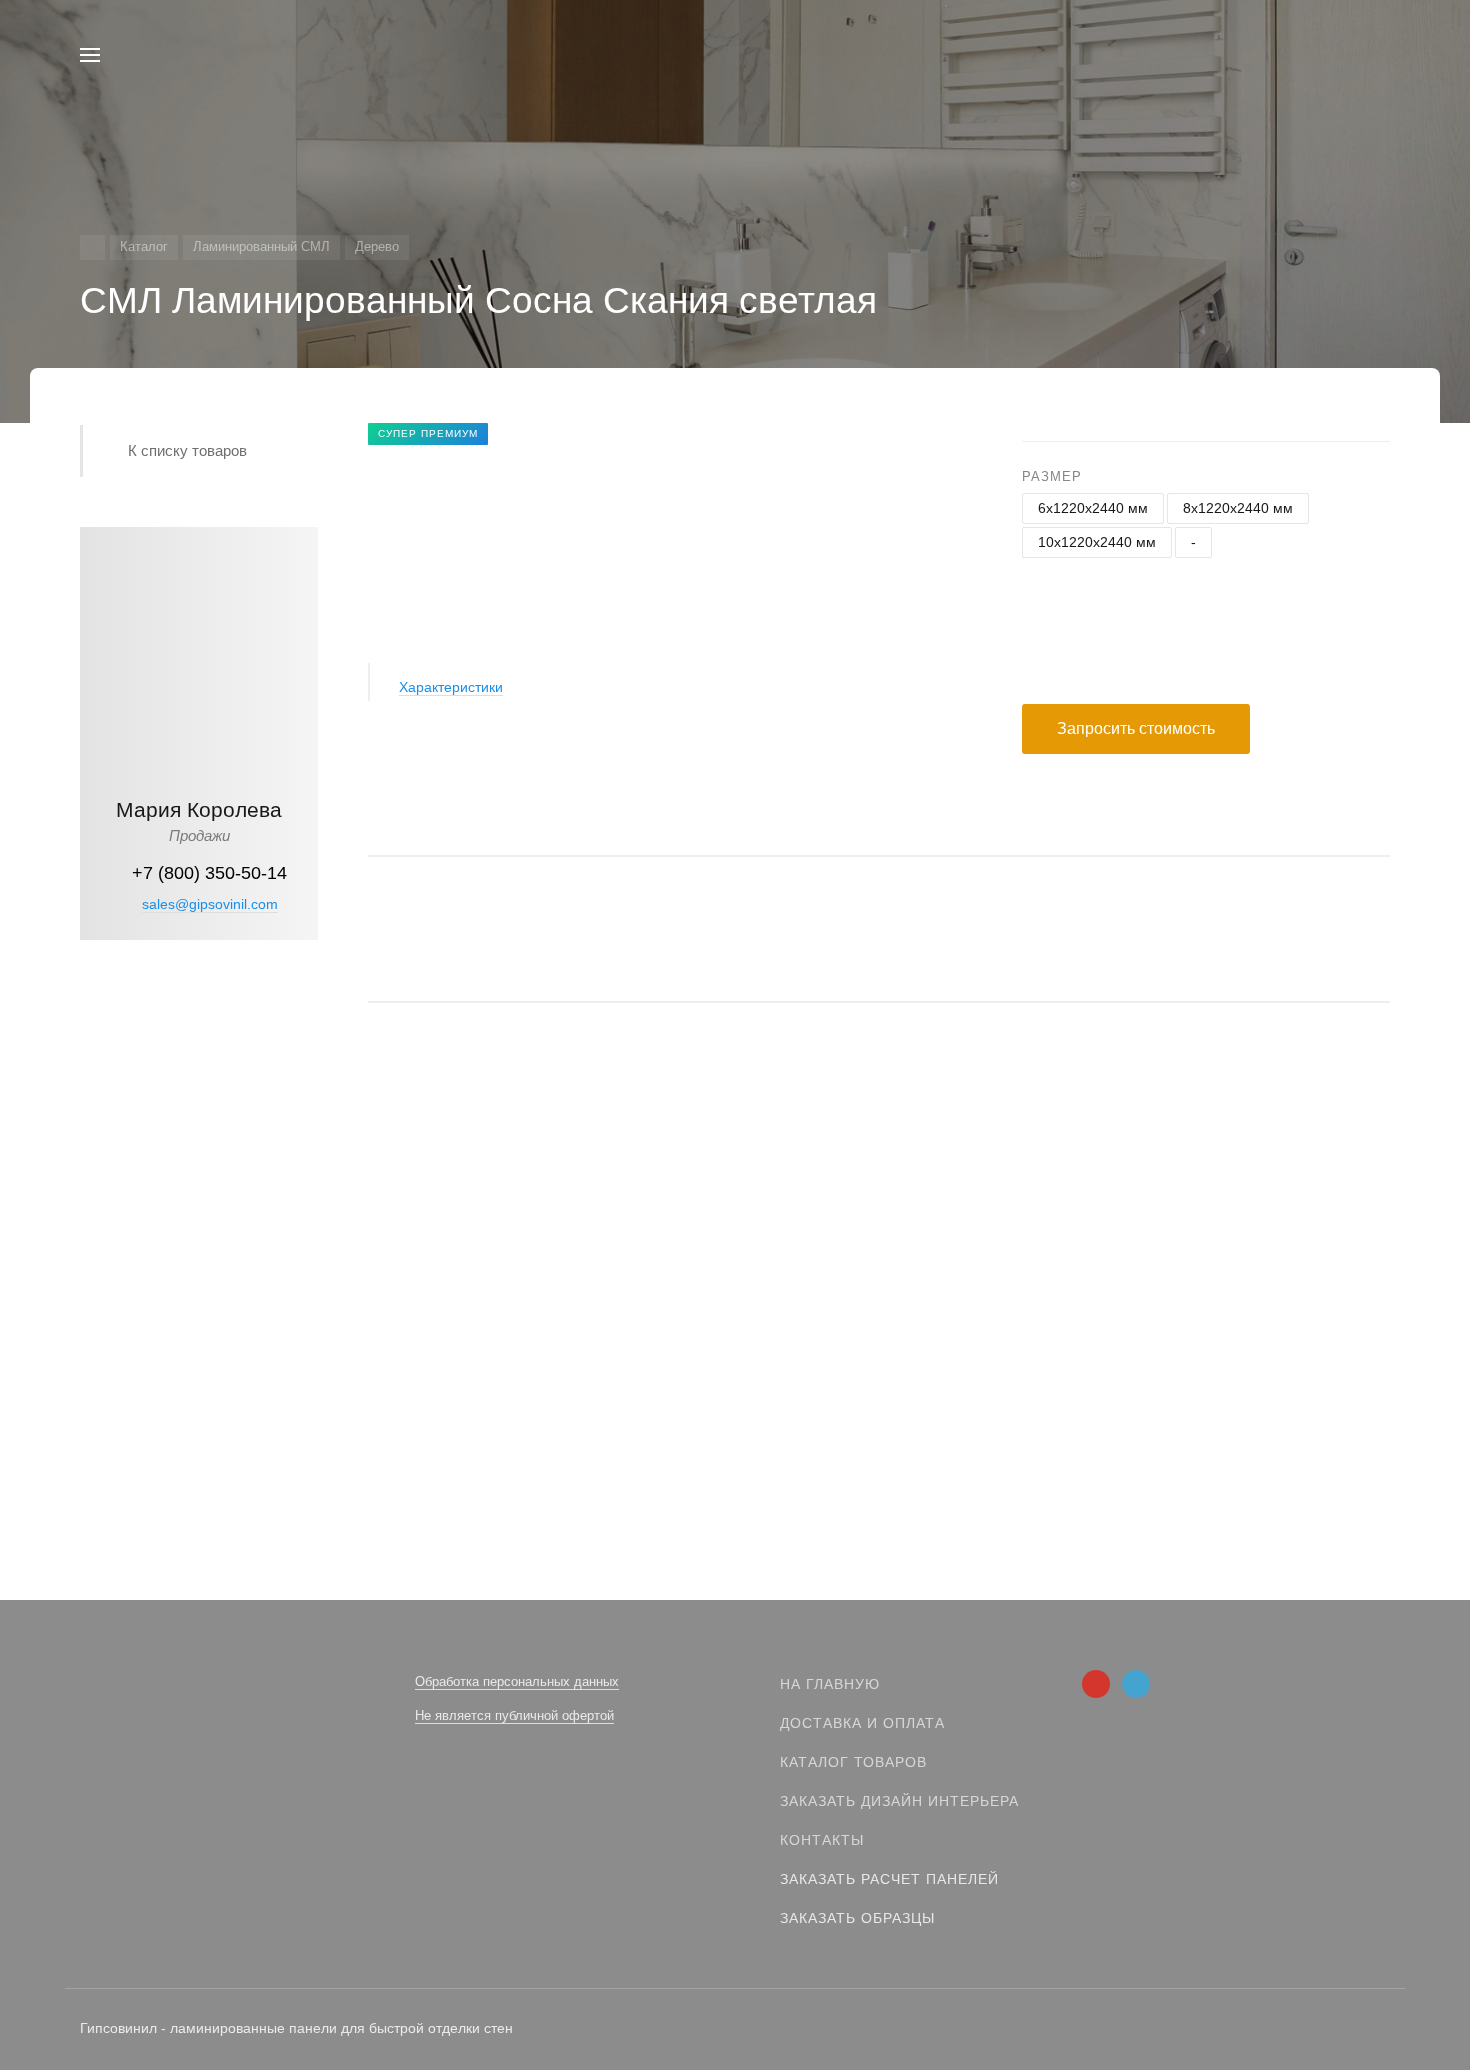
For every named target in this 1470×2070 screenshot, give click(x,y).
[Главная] (92, 247)
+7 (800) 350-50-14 (209, 873)
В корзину (625, 1404)
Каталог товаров (853, 1762)
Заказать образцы (857, 1918)
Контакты (822, 1840)
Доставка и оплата (862, 1723)
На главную (830, 1684)
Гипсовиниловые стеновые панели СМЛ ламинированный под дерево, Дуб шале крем (669, 1326)
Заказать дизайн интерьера (899, 1801)
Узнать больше (199, 1273)
